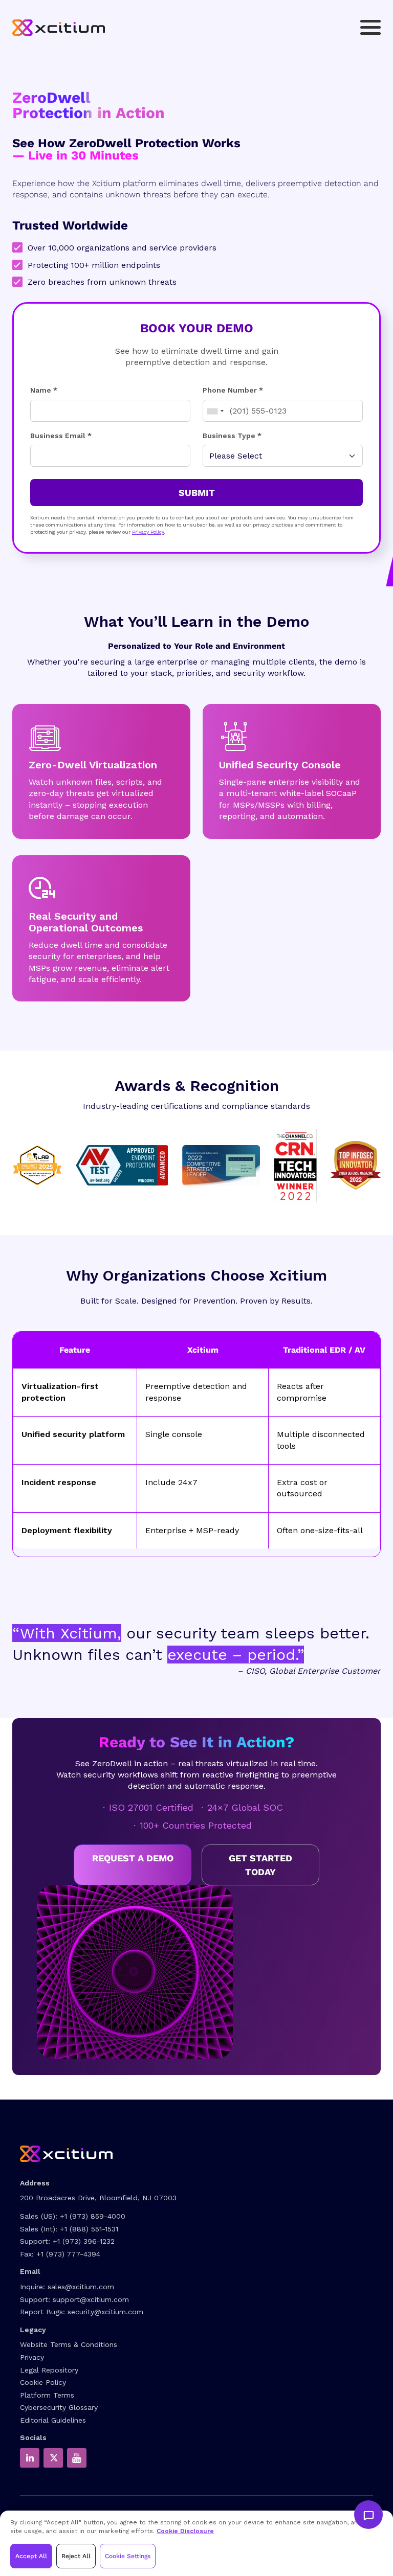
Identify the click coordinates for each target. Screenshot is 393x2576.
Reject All (76, 2556)
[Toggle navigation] (370, 27)
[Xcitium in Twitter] (53, 2458)
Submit (197, 493)
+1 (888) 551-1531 (89, 2229)
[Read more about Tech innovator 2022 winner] (295, 1165)
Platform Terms (47, 2395)
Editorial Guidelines (53, 2420)
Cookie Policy (43, 2382)
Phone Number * (233, 390)
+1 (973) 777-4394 (68, 2254)
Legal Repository (49, 2370)
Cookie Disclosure (185, 2531)
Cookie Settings (128, 2556)
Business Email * (61, 436)
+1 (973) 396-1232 (84, 2241)
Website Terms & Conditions (69, 2344)
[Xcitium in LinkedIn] (30, 2458)
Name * (44, 390)
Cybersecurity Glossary (59, 2407)
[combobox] (215, 411)
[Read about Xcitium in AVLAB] (37, 1165)
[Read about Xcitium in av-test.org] (122, 1165)
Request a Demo (133, 1858)
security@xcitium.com (105, 2312)
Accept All (31, 2556)
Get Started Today (260, 1865)
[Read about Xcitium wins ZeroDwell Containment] (356, 1165)
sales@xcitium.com (81, 2287)
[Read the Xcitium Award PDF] (221, 1165)
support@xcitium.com (91, 2299)
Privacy (32, 2357)
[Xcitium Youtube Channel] (77, 2458)
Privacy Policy (148, 532)
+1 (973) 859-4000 (93, 2216)
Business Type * (232, 436)
